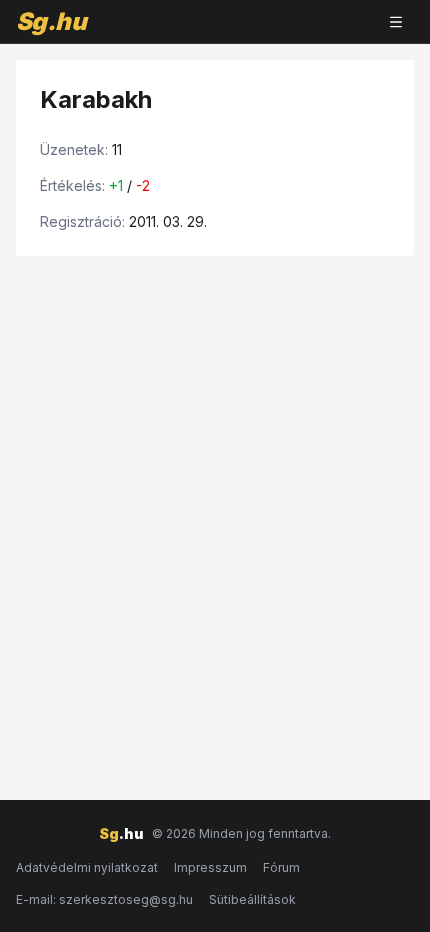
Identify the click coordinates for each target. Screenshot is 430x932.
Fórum (281, 867)
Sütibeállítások (252, 899)
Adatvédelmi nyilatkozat (87, 867)
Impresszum (210, 867)
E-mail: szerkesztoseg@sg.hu (104, 899)
